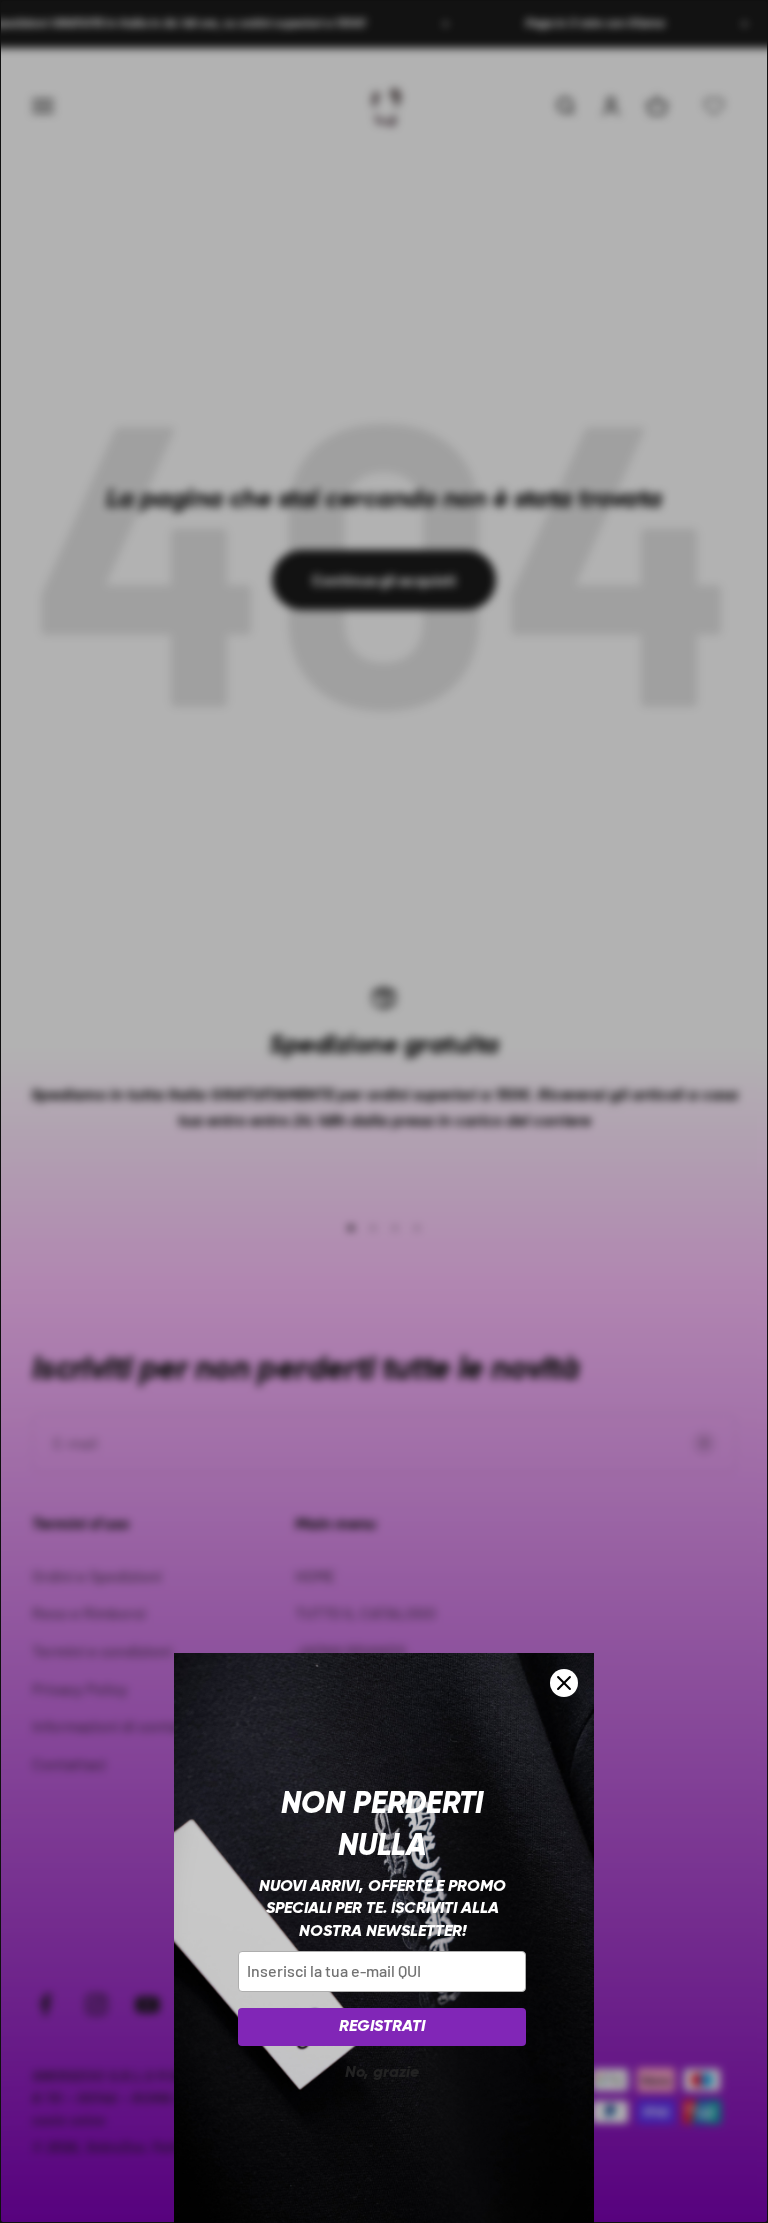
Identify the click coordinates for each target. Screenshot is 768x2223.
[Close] (564, 1683)
